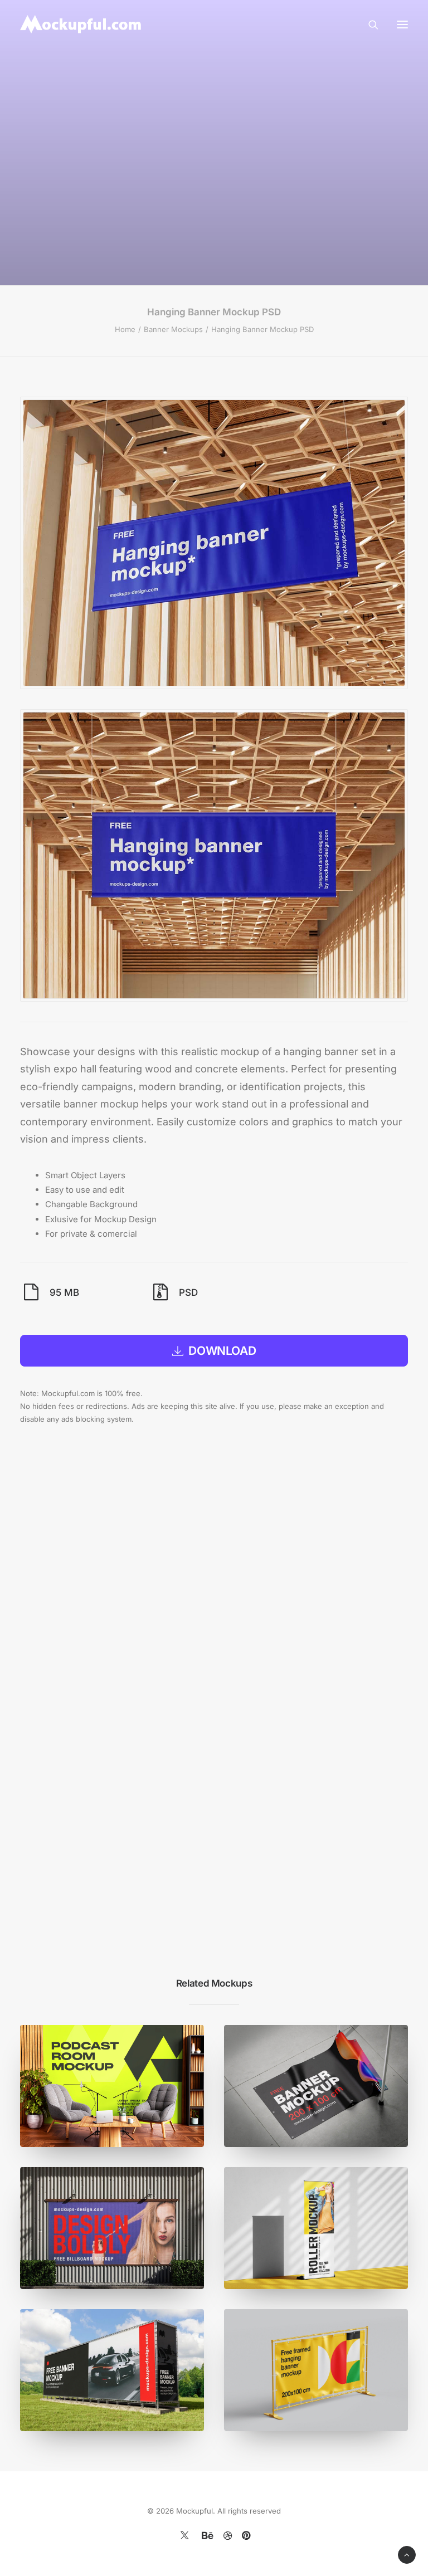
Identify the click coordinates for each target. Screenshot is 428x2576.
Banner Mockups (173, 329)
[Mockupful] (82, 24)
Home (125, 329)
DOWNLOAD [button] (222, 1351)
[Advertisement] (223, 152)
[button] (402, 24)
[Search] (368, 25)
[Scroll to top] (407, 2554)
